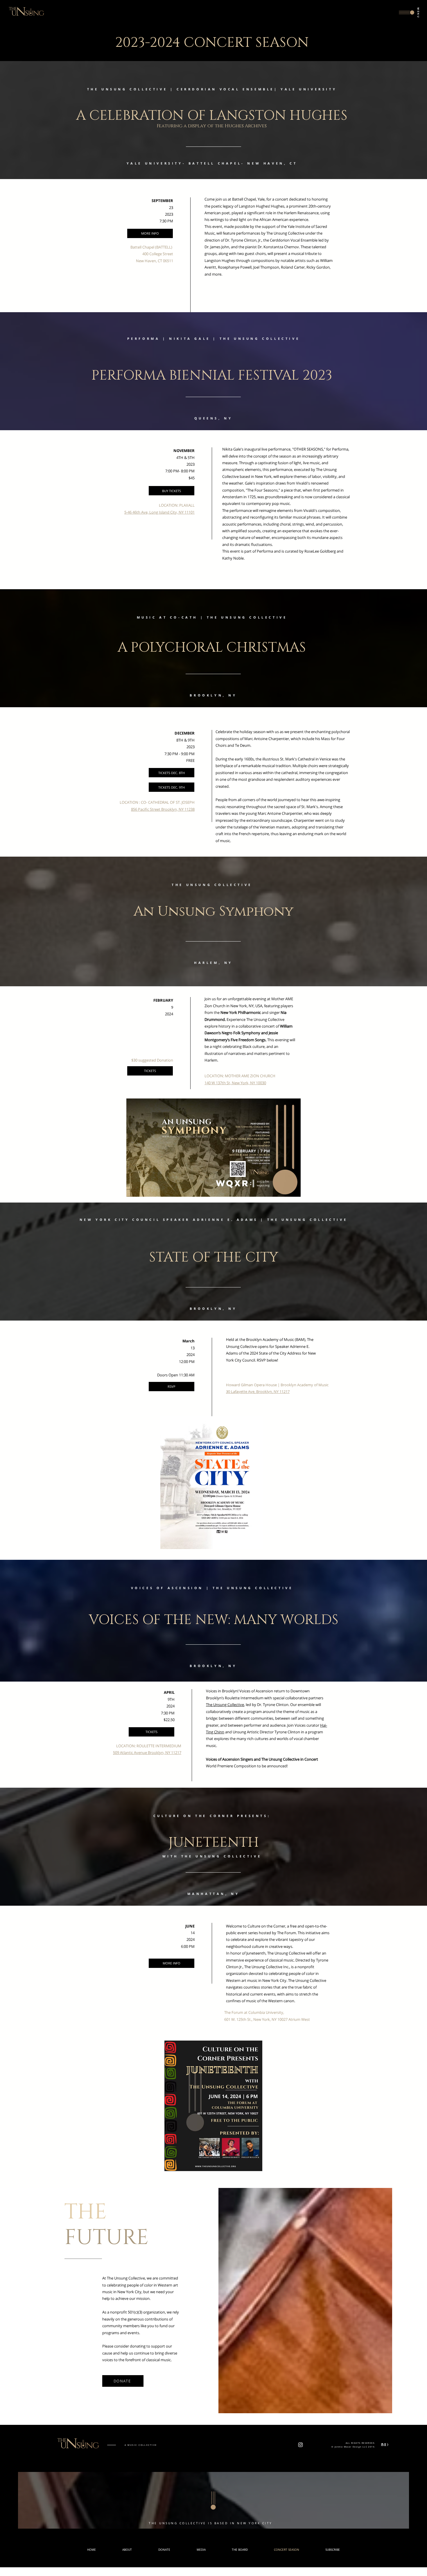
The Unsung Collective (225, 1705)
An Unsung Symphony (214, 910)
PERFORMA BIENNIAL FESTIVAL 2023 (212, 374)
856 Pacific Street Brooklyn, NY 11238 (163, 809)
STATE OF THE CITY (214, 1256)
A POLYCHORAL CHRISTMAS (212, 646)
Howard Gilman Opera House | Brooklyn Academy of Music (277, 1385)
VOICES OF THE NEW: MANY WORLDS (214, 1619)
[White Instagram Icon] (300, 2445)
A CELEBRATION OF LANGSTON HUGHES (212, 114)
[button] (409, 12)
